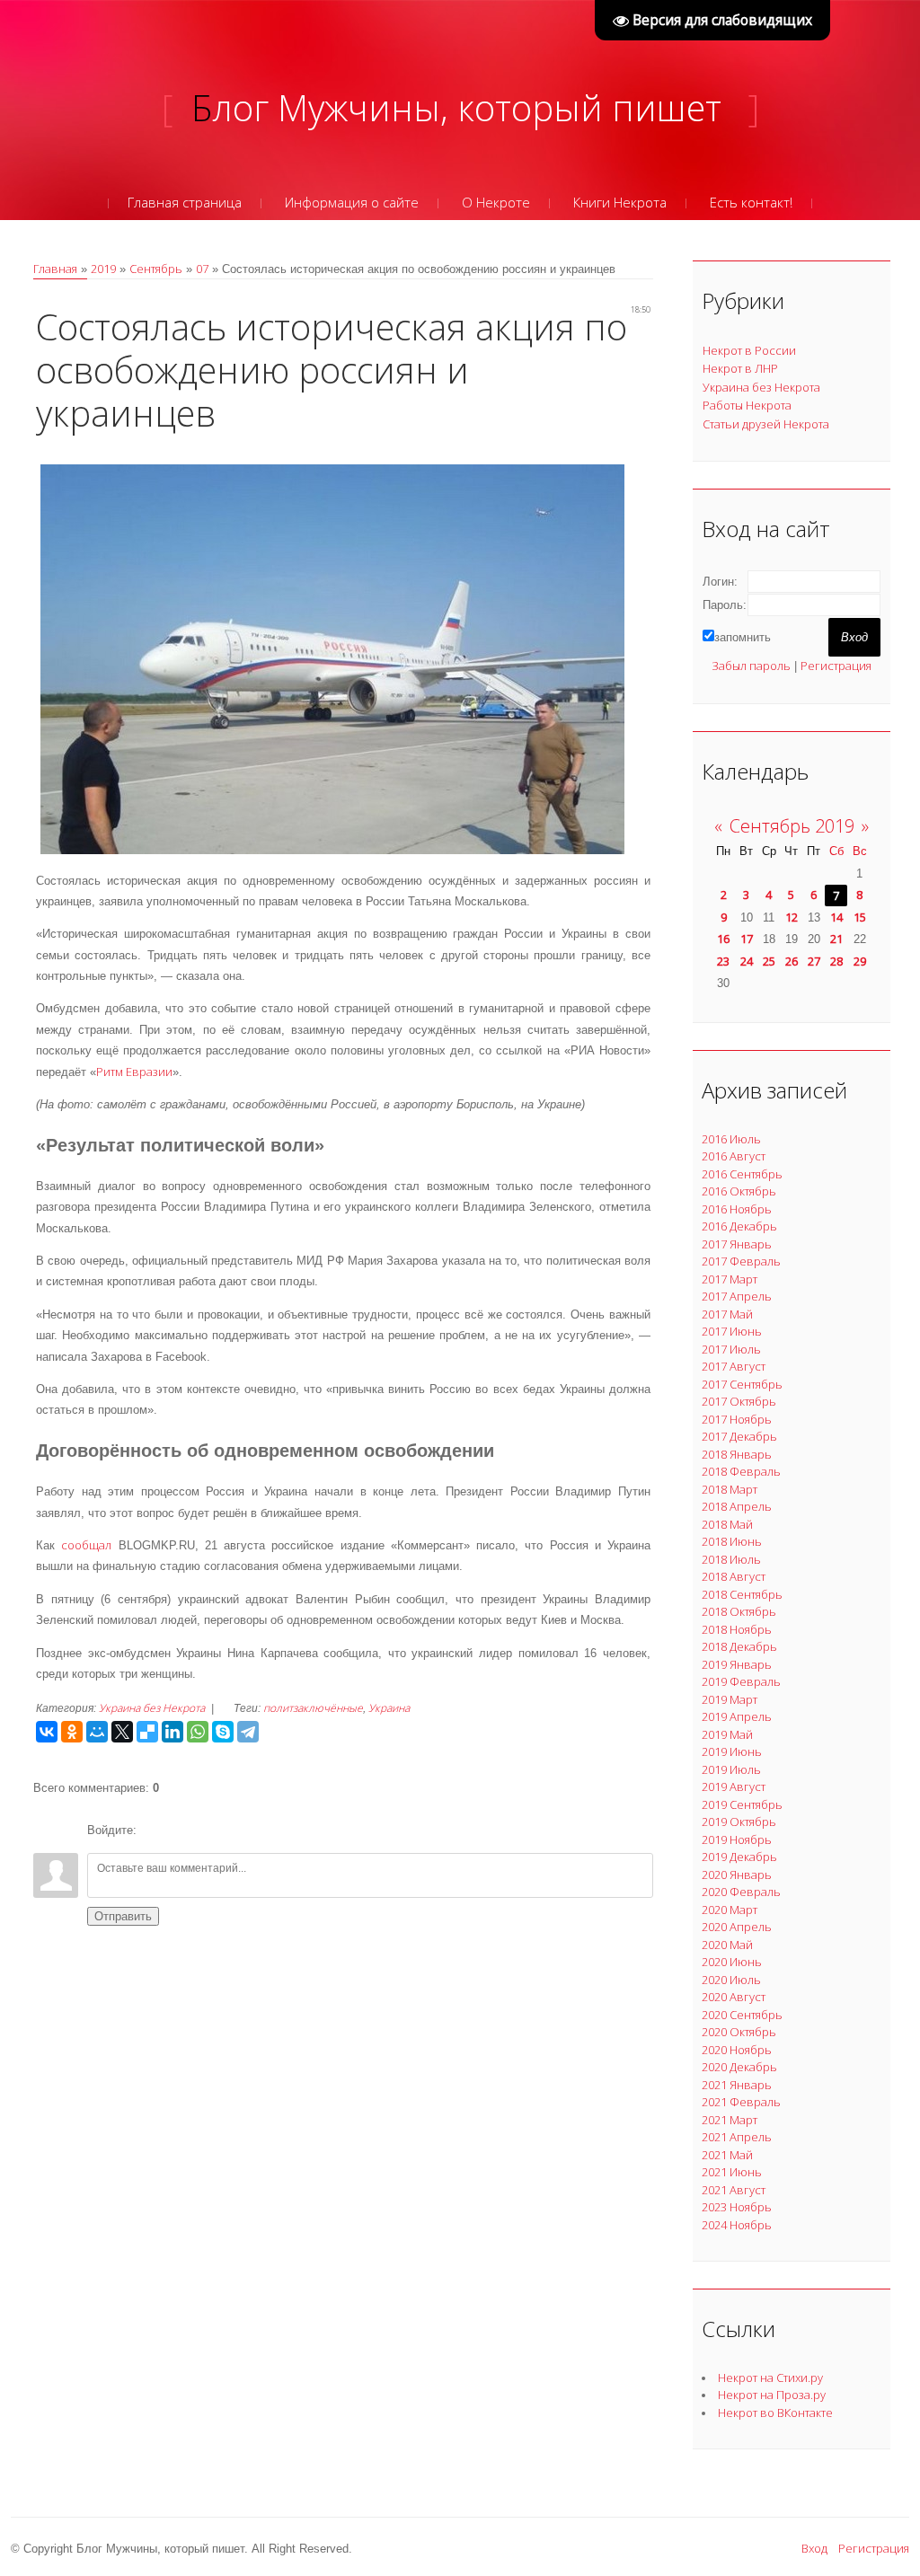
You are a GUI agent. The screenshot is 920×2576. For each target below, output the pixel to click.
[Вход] (154, 1831)
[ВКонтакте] (47, 1732)
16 (723, 939)
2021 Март (730, 2120)
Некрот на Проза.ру (772, 2395)
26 (792, 961)
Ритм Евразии (134, 1072)
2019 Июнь (732, 1751)
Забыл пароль (751, 666)
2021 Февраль (741, 2102)
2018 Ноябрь (737, 1629)
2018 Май (727, 1524)
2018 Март (730, 1489)
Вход (814, 2548)
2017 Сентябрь (742, 1384)
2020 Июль (731, 1980)
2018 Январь (737, 1454)
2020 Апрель (737, 1927)
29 (860, 961)
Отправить (123, 1916)
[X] (122, 1732)
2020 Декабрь (739, 2067)
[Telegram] (248, 1732)
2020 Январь (737, 1875)
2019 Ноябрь (737, 1839)
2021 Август (734, 2190)
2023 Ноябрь (737, 2207)
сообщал (86, 1545)
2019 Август (734, 1786)
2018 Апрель (737, 1506)
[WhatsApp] (198, 1732)
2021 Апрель (737, 2137)
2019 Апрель (737, 1716)
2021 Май (727, 2155)
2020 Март (730, 1910)
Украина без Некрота (152, 1708)
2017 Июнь (732, 1331)
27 (814, 961)
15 (860, 917)
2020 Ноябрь (737, 2050)
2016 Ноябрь (737, 1209)
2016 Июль (731, 1139)
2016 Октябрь (739, 1191)
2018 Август (734, 1576)
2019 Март (730, 1699)
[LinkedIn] (172, 1732)
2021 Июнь (732, 2172)
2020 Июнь (732, 1962)
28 (836, 961)
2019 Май (727, 1734)
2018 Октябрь (739, 1611)
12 (792, 917)
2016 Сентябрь (742, 1174)
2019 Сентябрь (742, 1804)
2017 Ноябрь (737, 1419)
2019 (103, 269)
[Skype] (223, 1732)
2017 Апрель (737, 1296)
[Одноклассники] (72, 1732)
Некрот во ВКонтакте (775, 2413)
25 (769, 961)
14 (836, 917)
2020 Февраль (741, 1892)
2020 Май (727, 1945)
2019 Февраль (741, 1681)
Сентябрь (156, 269)
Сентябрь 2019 (792, 826)
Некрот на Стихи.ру (770, 2378)
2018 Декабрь (739, 1646)
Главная (55, 269)
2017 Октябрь (739, 1401)
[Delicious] (147, 1732)
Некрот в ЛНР (740, 368)
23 (723, 961)
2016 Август (734, 1156)
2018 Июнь (732, 1541)
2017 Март (730, 1279)
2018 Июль (731, 1559)
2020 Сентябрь (742, 2015)
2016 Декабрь (739, 1226)
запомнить (743, 637)
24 (747, 961)
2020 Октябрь (739, 2032)
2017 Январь (737, 1244)
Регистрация (836, 666)
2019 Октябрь (739, 1822)
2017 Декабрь (739, 1436)
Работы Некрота (747, 405)
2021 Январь (737, 2085)
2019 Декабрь (739, 1857)
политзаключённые (313, 1708)
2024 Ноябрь (737, 2225)
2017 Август (734, 1366)
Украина (389, 1708)
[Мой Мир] (97, 1732)
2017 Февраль (741, 1261)
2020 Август (734, 1997)
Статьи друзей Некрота (766, 424)
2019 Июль (731, 1769)
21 (836, 939)
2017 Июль (731, 1349)
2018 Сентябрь (742, 1594)
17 (747, 939)
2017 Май (727, 1314)
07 (202, 269)
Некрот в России (749, 350)
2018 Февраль (741, 1471)
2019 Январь (737, 1664)
